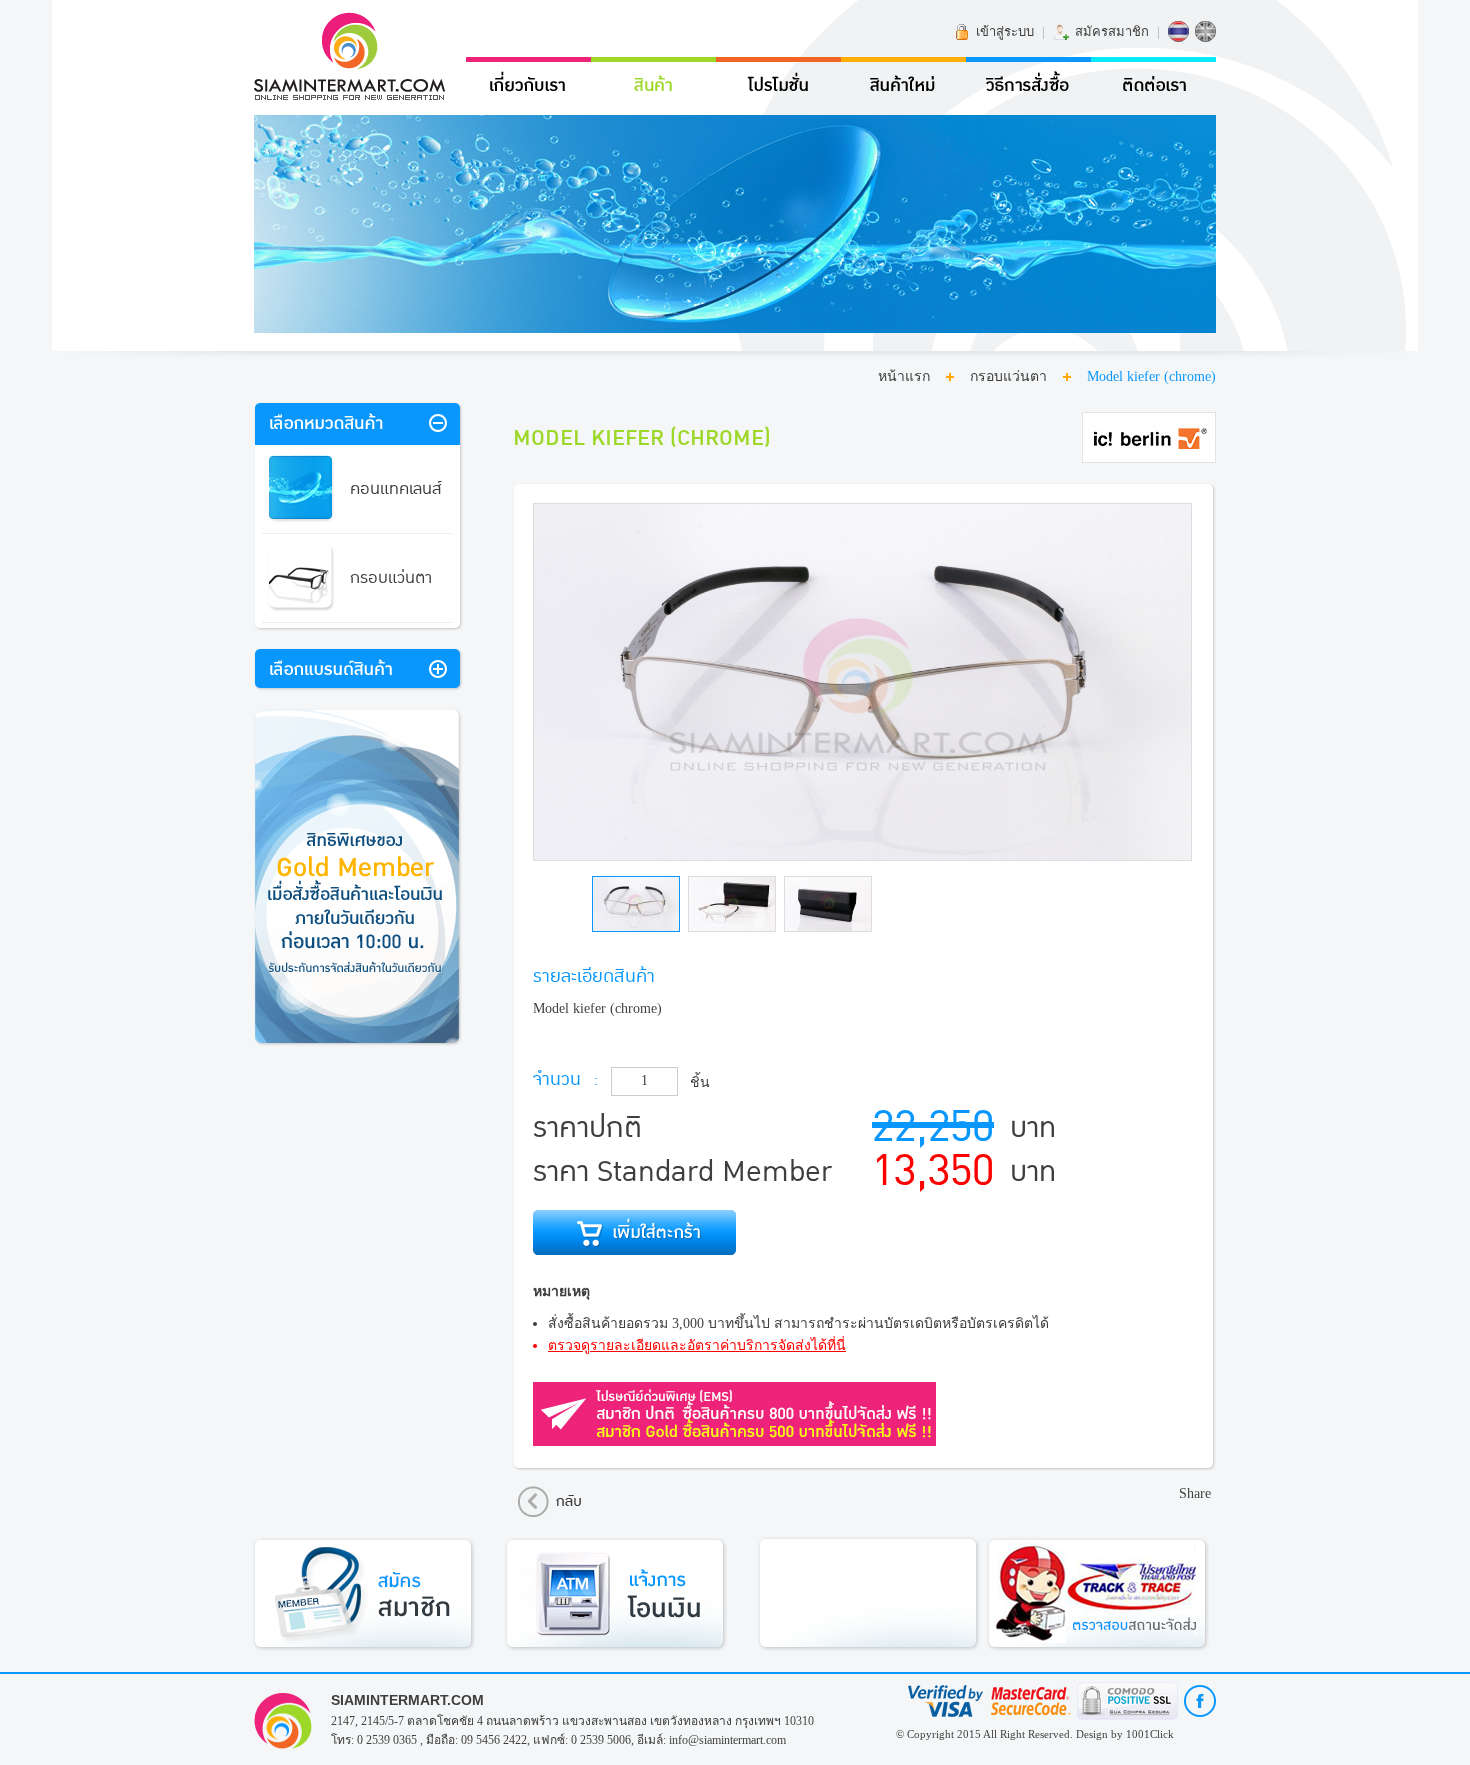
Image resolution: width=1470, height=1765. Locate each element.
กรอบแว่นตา (1008, 376)
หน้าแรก (904, 376)
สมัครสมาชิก (1112, 31)
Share (1195, 1493)
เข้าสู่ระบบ (1005, 31)
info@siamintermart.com (727, 1740)
